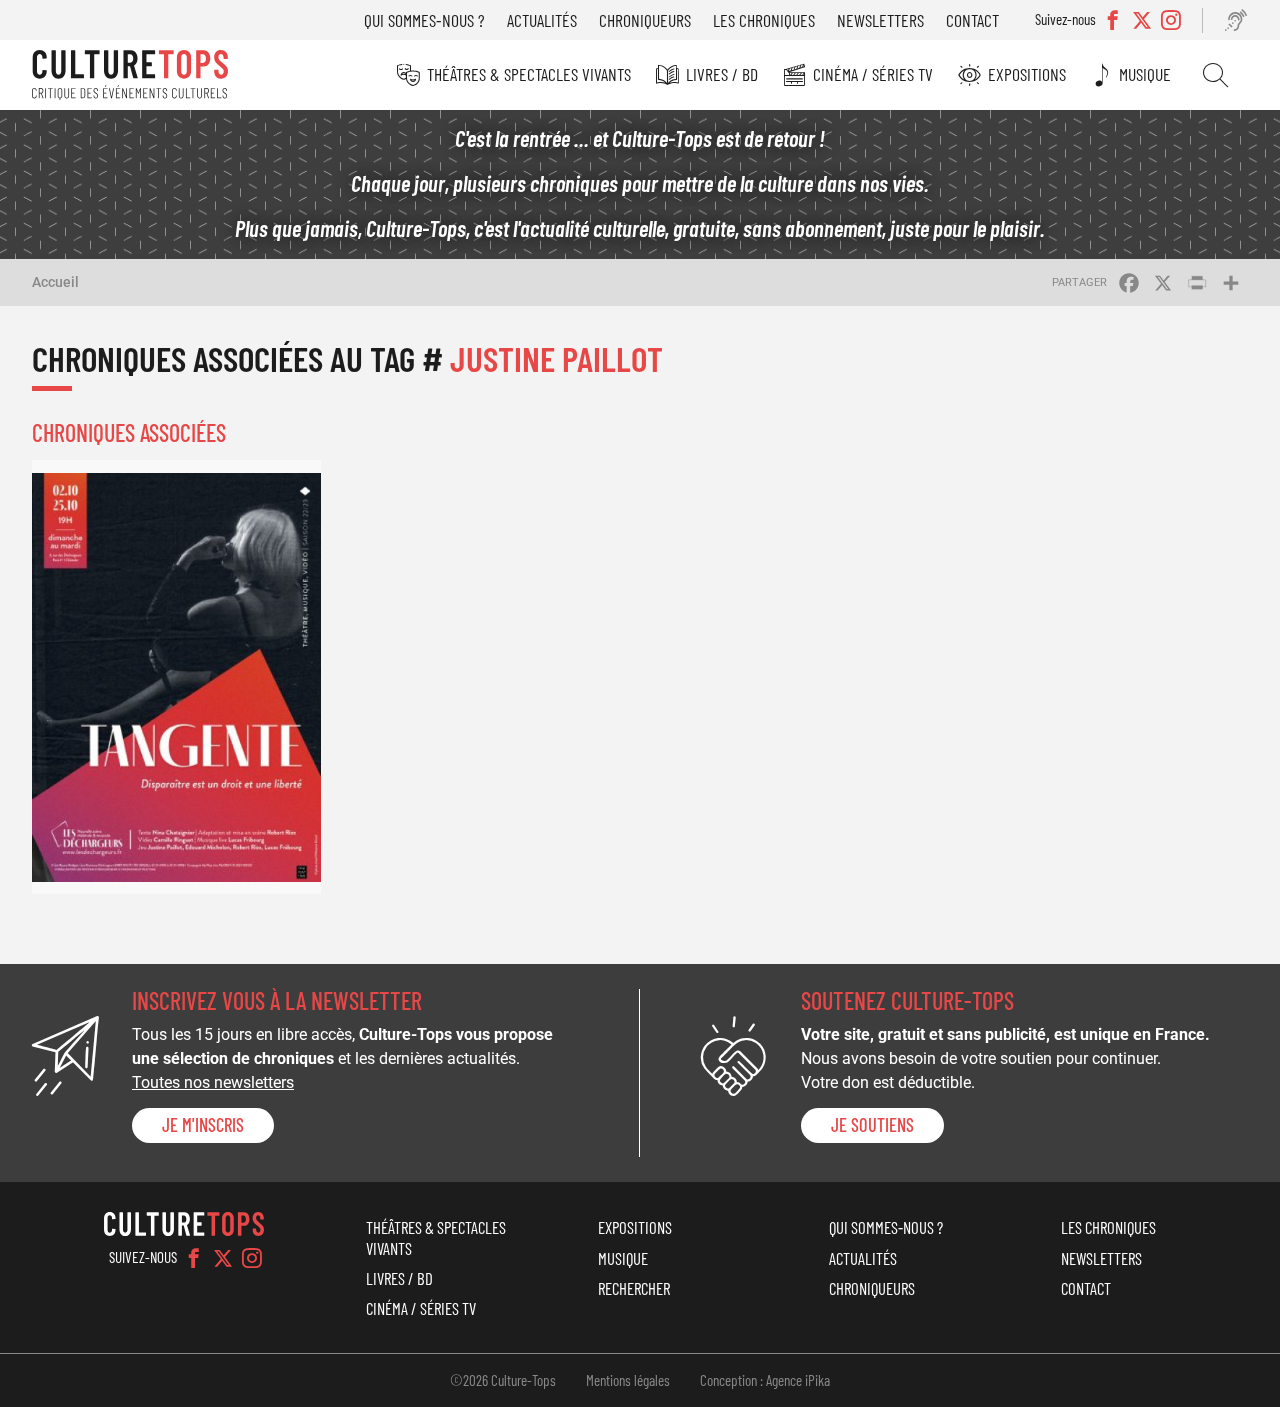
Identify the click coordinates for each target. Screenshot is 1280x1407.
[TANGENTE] (176, 677)
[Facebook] (194, 1258)
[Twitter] (223, 1258)
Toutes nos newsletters (213, 1082)
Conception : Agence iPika (765, 1380)
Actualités (542, 20)
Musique (1145, 74)
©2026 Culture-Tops (503, 1380)
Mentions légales (628, 1380)
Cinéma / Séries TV (873, 74)
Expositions (1027, 74)
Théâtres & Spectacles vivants (529, 74)
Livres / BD (722, 74)
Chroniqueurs (645, 20)
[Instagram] (252, 1258)
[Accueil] (130, 75)
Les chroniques (764, 20)
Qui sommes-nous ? (424, 20)
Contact (972, 20)
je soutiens (872, 1125)
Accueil (55, 282)
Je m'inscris (203, 1125)
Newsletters (880, 20)
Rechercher (1215, 75)
